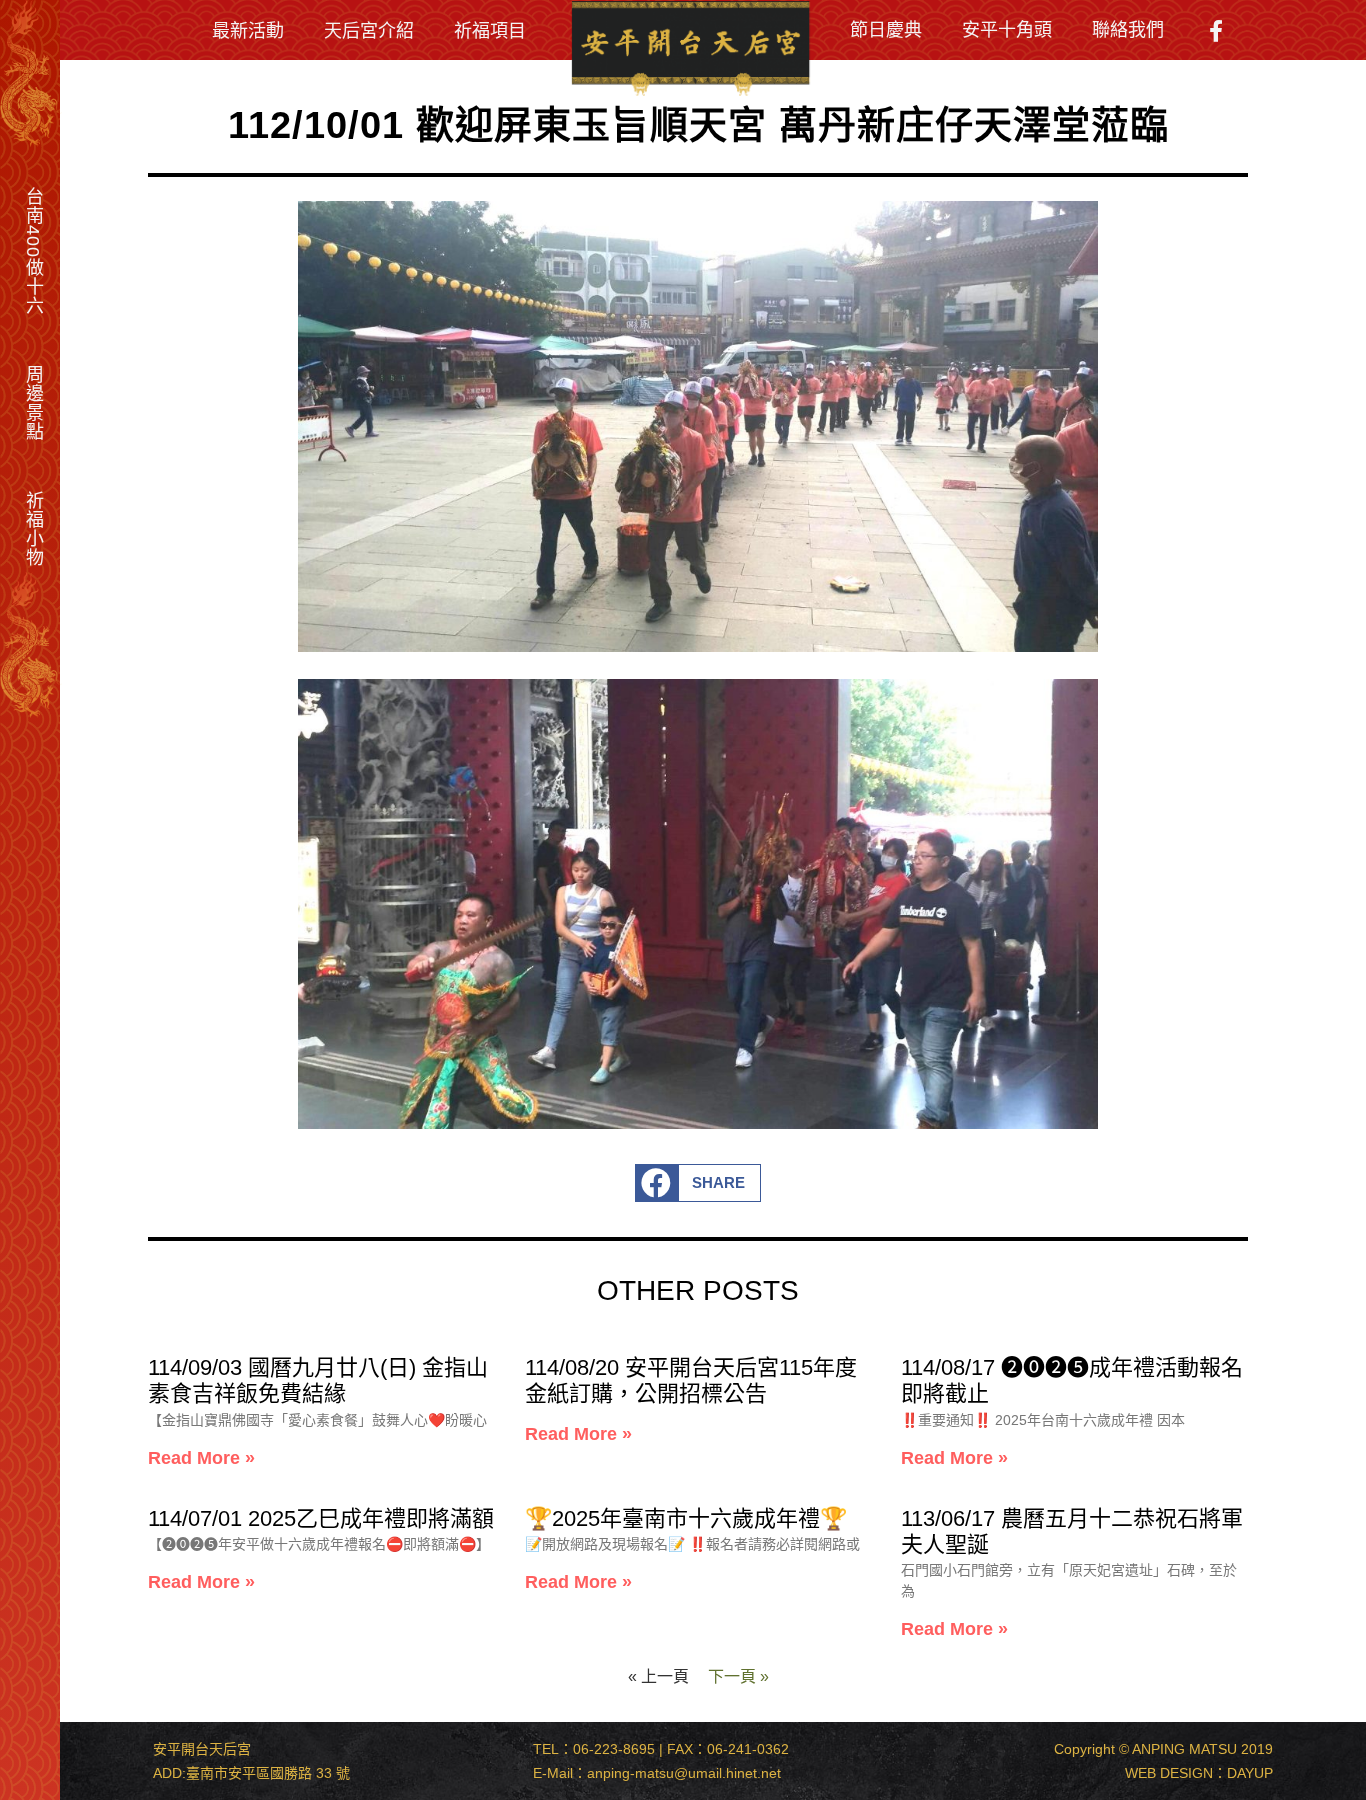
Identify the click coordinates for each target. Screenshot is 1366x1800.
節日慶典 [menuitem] (886, 29)
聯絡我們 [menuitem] (1128, 29)
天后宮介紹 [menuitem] (369, 30)
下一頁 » (738, 1676)
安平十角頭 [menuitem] (1007, 29)
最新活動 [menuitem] (248, 30)
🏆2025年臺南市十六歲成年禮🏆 (686, 1518)
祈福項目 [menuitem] (490, 30)
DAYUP (1250, 1773)
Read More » (201, 1457)
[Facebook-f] (1216, 31)
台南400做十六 (34, 251)
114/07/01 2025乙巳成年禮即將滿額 (321, 1518)
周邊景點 (34, 403)
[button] (698, 1183)
